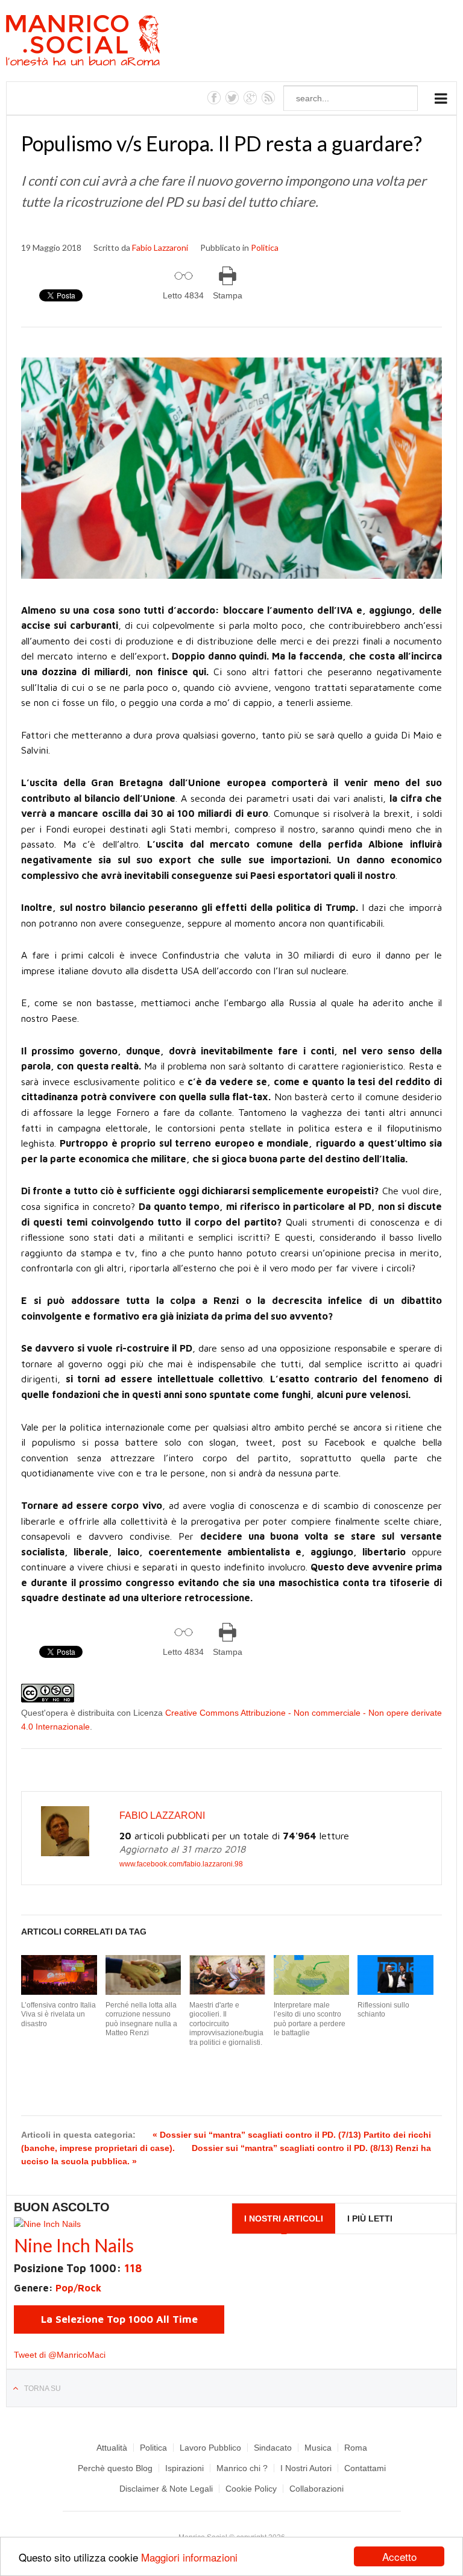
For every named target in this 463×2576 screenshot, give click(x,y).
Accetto (399, 2556)
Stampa (228, 295)
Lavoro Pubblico (210, 2448)
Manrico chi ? (242, 2468)
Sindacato (273, 2448)
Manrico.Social (110, 42)
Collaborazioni (317, 2489)
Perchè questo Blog (115, 2468)
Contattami (365, 2468)
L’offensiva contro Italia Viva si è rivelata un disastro (58, 2014)
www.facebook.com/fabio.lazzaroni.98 (181, 1864)
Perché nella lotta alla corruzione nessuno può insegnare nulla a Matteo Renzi (141, 2019)
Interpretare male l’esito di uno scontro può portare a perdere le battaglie (310, 2019)
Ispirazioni (184, 2468)
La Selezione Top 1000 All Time (119, 2319)
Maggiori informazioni (189, 2557)
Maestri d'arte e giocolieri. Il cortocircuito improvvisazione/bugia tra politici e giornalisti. (226, 2024)
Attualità (112, 2448)
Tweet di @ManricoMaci (60, 2355)
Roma (356, 2448)
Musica (318, 2448)
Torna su (43, 2389)
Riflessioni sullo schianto (383, 2010)
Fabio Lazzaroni (160, 247)
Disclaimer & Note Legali (166, 2489)
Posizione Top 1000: (78, 2268)
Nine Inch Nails (74, 2245)
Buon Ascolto (62, 2207)
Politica (265, 247)
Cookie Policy (251, 2489)
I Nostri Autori (306, 2468)
